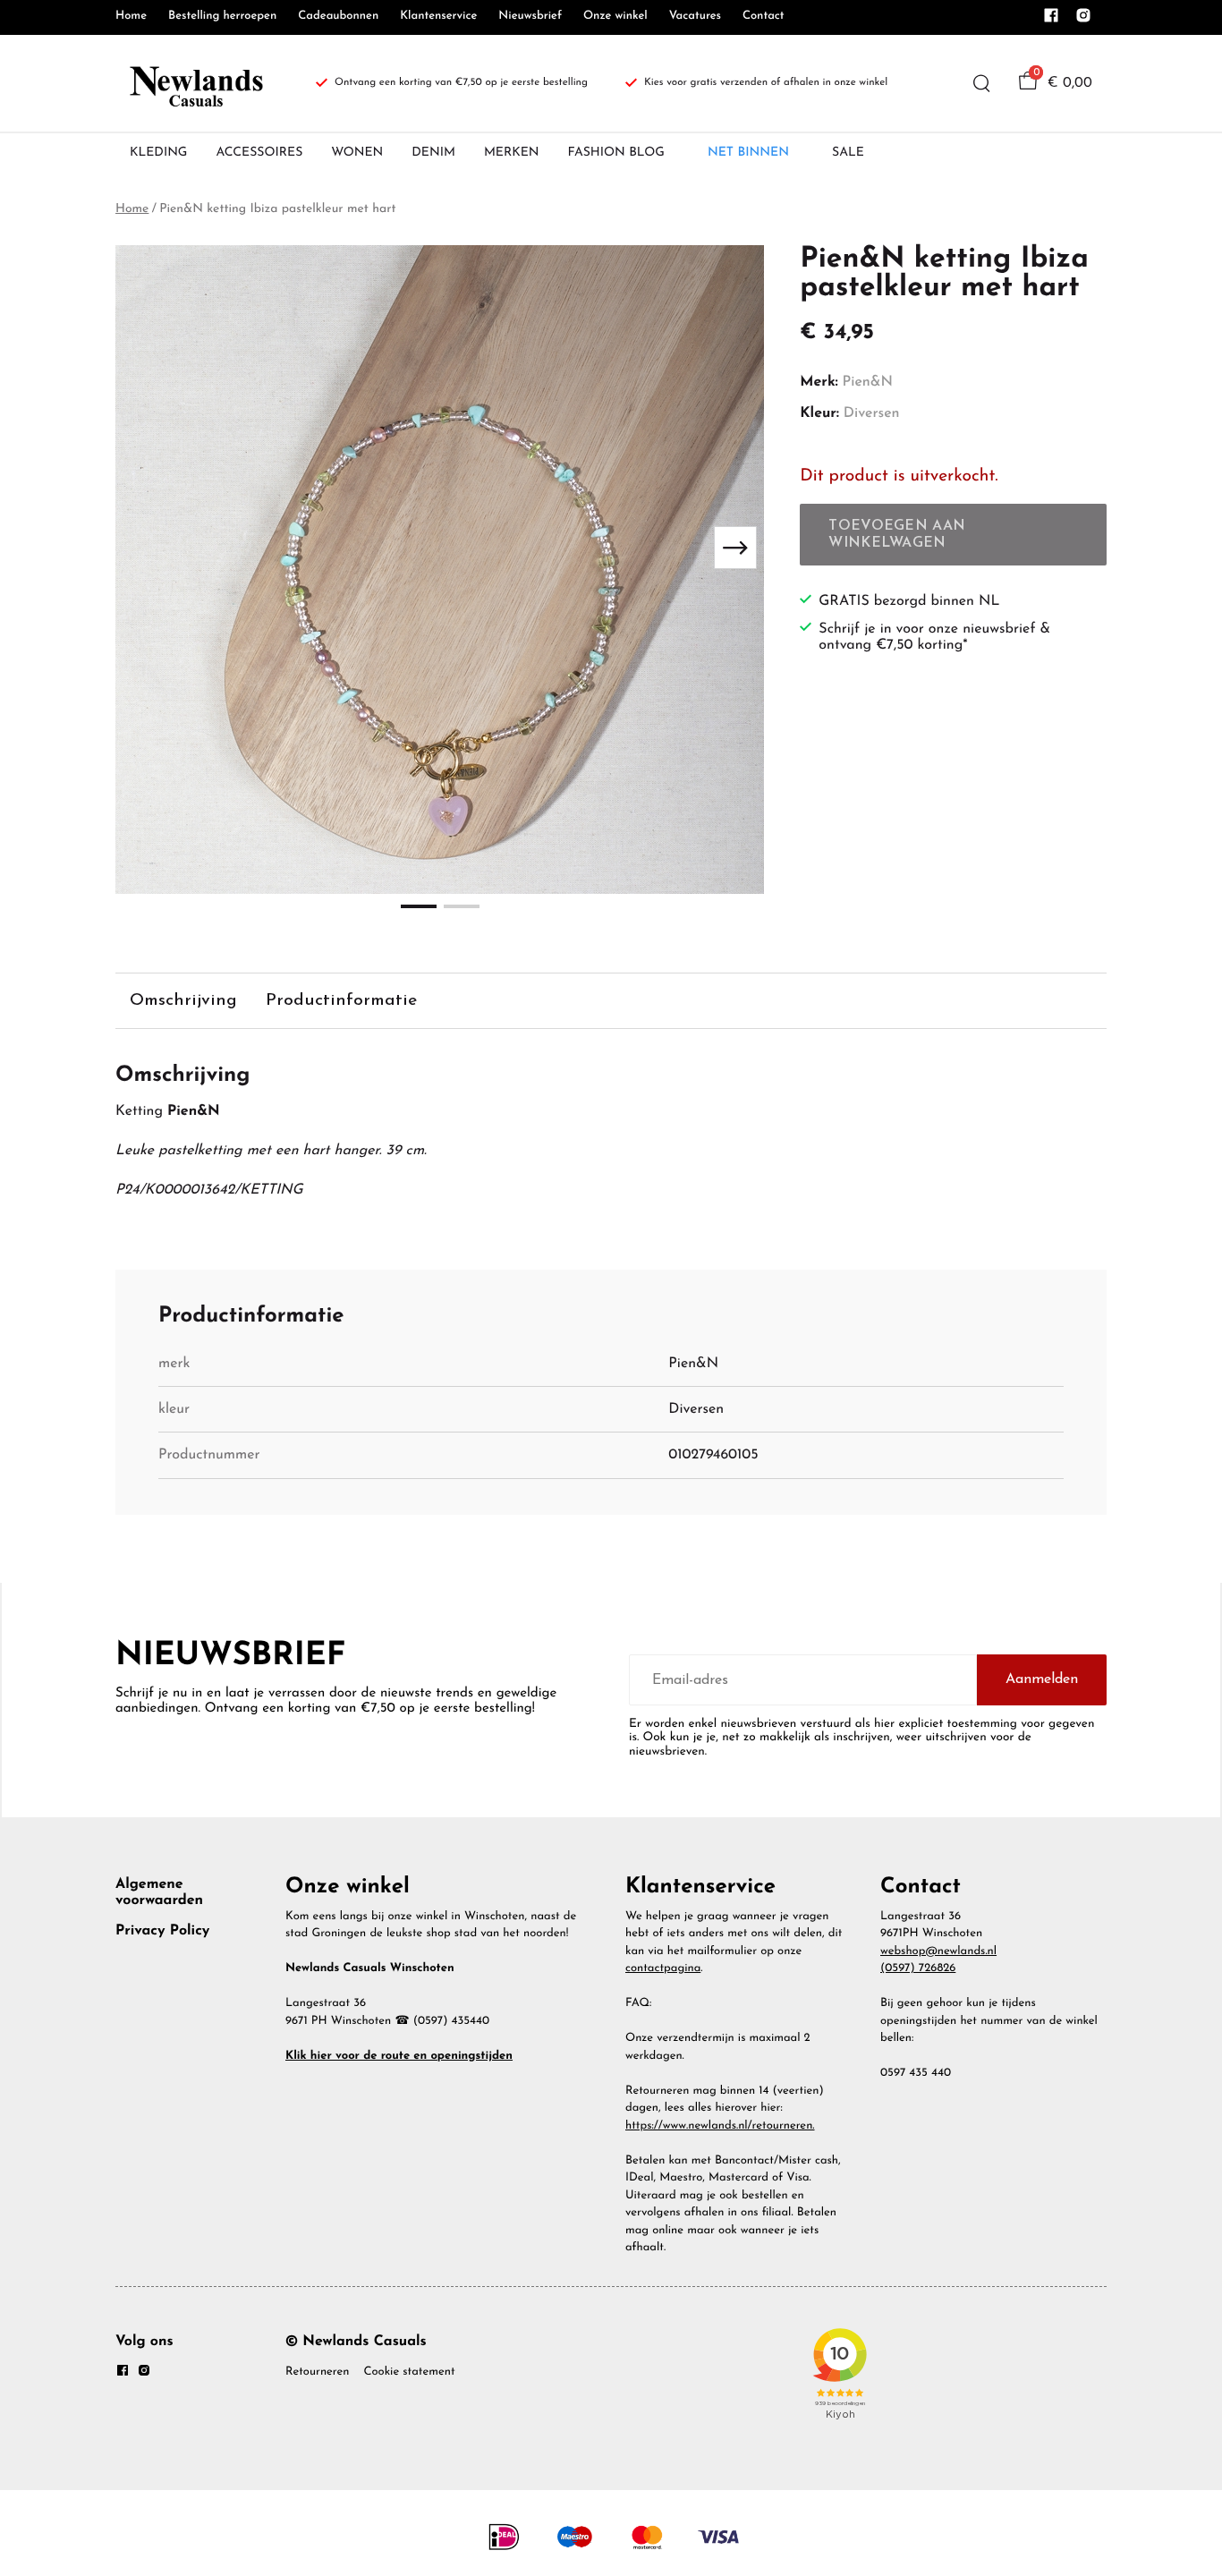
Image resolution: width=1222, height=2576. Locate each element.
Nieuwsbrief (530, 17)
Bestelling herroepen (222, 17)
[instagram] (1083, 21)
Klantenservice (438, 17)
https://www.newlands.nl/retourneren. (720, 2126)
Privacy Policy (162, 1931)
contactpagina (663, 1969)
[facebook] (1051, 21)
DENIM (433, 153)
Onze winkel (615, 17)
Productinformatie (341, 1001)
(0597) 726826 (918, 1969)
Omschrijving (183, 1001)
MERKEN (512, 153)
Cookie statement (409, 2372)
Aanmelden (1042, 1679)
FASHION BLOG (616, 153)
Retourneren (317, 2372)
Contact (764, 17)
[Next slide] (735, 548)
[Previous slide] (144, 548)
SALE (848, 153)
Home (131, 17)
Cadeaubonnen (338, 17)
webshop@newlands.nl (938, 1952)
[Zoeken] (981, 83)
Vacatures (695, 17)
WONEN (357, 153)
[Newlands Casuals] (194, 83)
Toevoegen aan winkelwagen (897, 534)
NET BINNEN (748, 153)
